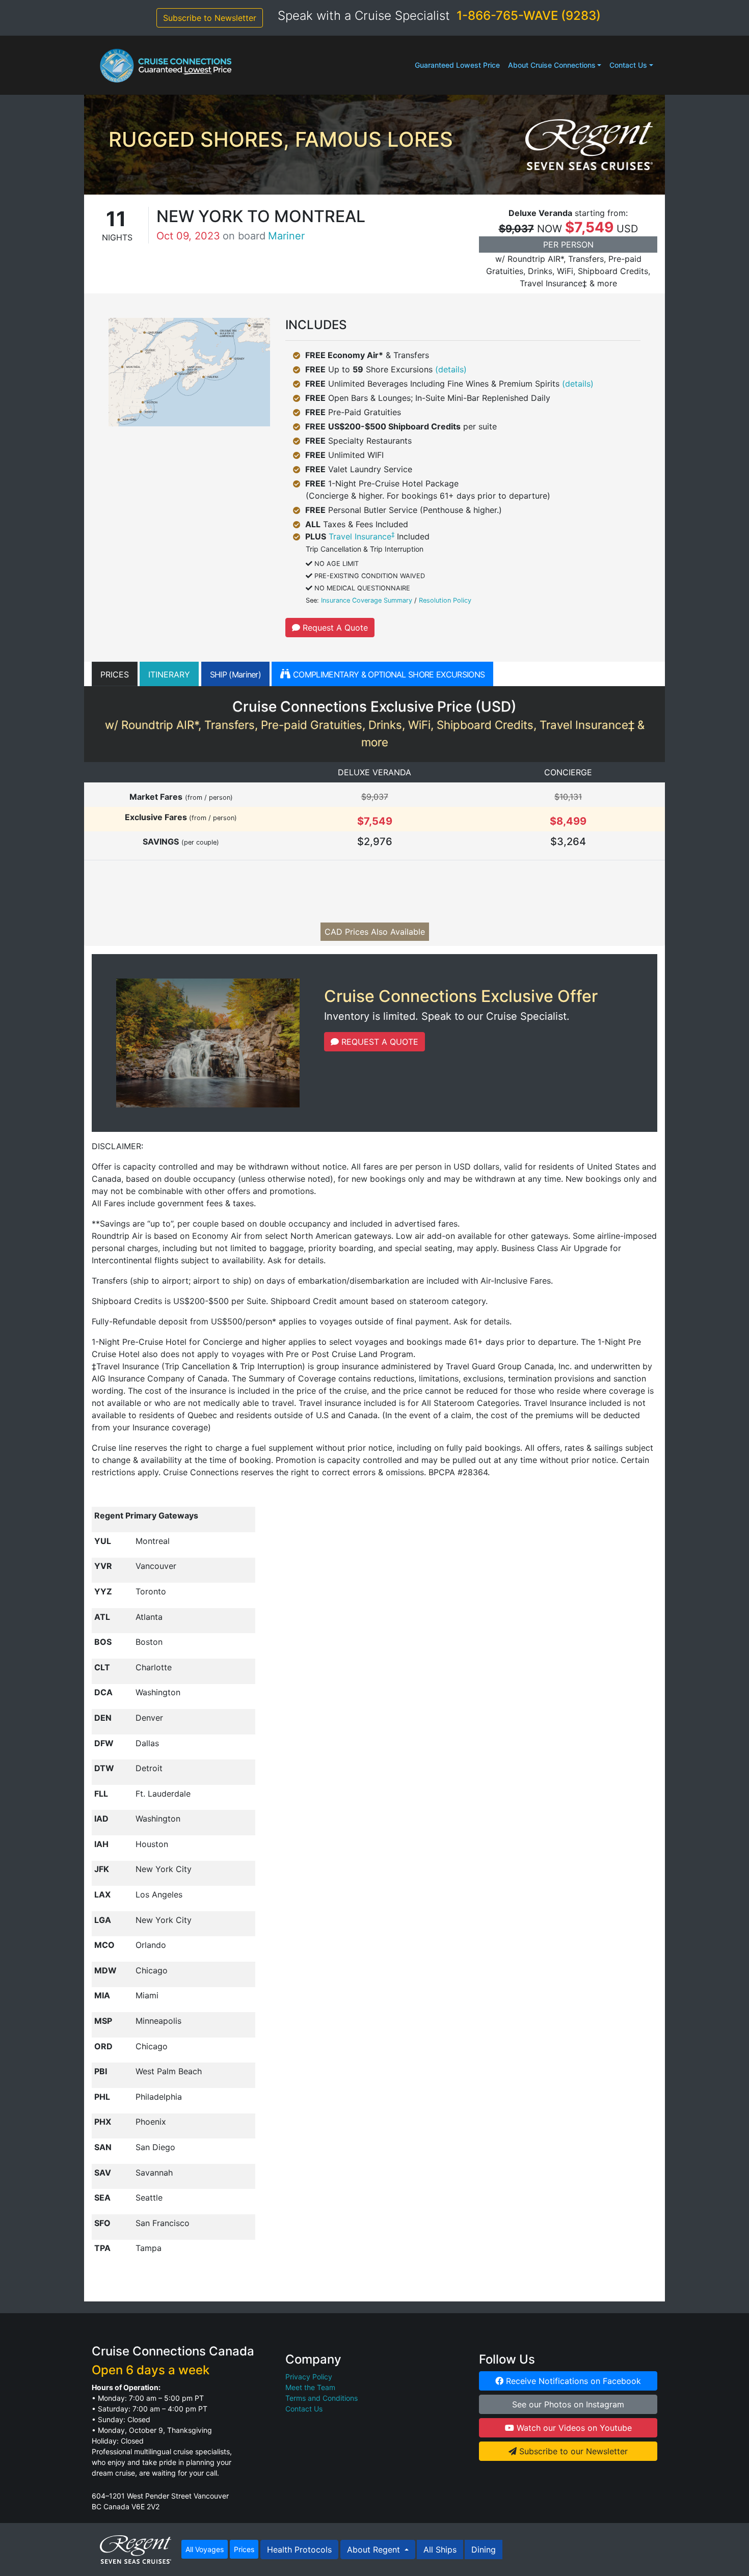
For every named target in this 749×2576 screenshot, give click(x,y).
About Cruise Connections (552, 65)
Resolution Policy (445, 600)
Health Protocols (299, 2550)
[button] (115, 674)
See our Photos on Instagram (568, 2404)
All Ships (440, 2550)
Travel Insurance (362, 536)
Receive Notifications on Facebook (572, 2381)
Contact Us (628, 65)
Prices (244, 2549)
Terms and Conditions (322, 2398)
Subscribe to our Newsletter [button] (572, 2451)
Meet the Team (310, 2387)
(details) (451, 369)
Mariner (286, 236)
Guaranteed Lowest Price (457, 65)
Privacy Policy (309, 2377)
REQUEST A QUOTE (379, 1042)
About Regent (375, 2550)
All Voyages (205, 2549)
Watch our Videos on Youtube (573, 2428)
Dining (484, 2550)
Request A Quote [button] (334, 628)
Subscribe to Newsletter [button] (210, 18)
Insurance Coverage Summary (367, 600)
